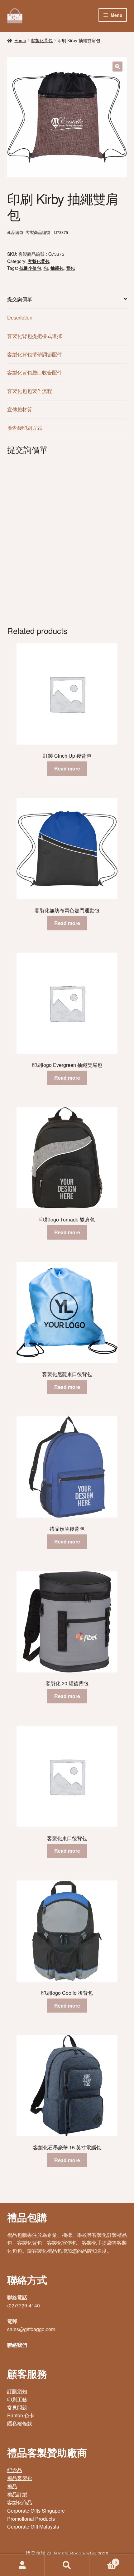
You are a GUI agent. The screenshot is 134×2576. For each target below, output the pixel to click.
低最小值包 (30, 268)
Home (20, 40)
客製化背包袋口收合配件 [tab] (35, 372)
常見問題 (17, 2408)
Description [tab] (20, 317)
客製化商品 (20, 2502)
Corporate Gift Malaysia (33, 2526)
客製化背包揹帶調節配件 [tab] (35, 354)
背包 (70, 268)
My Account (22, 2565)
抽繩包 (57, 268)
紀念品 (15, 2470)
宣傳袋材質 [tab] (20, 409)
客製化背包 (42, 40)
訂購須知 (17, 2391)
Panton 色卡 (21, 2415)
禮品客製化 (20, 2478)
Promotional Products (31, 2519)
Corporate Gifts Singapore (36, 2511)
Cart (103, 2560)
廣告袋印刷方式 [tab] (25, 428)
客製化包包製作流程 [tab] (30, 391)
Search (67, 2565)
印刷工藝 (17, 2399)
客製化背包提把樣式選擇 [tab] (35, 336)
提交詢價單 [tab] (20, 299)
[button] (117, 67)
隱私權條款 (20, 2423)
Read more (67, 768)
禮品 (12, 2486)
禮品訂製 (17, 2494)
